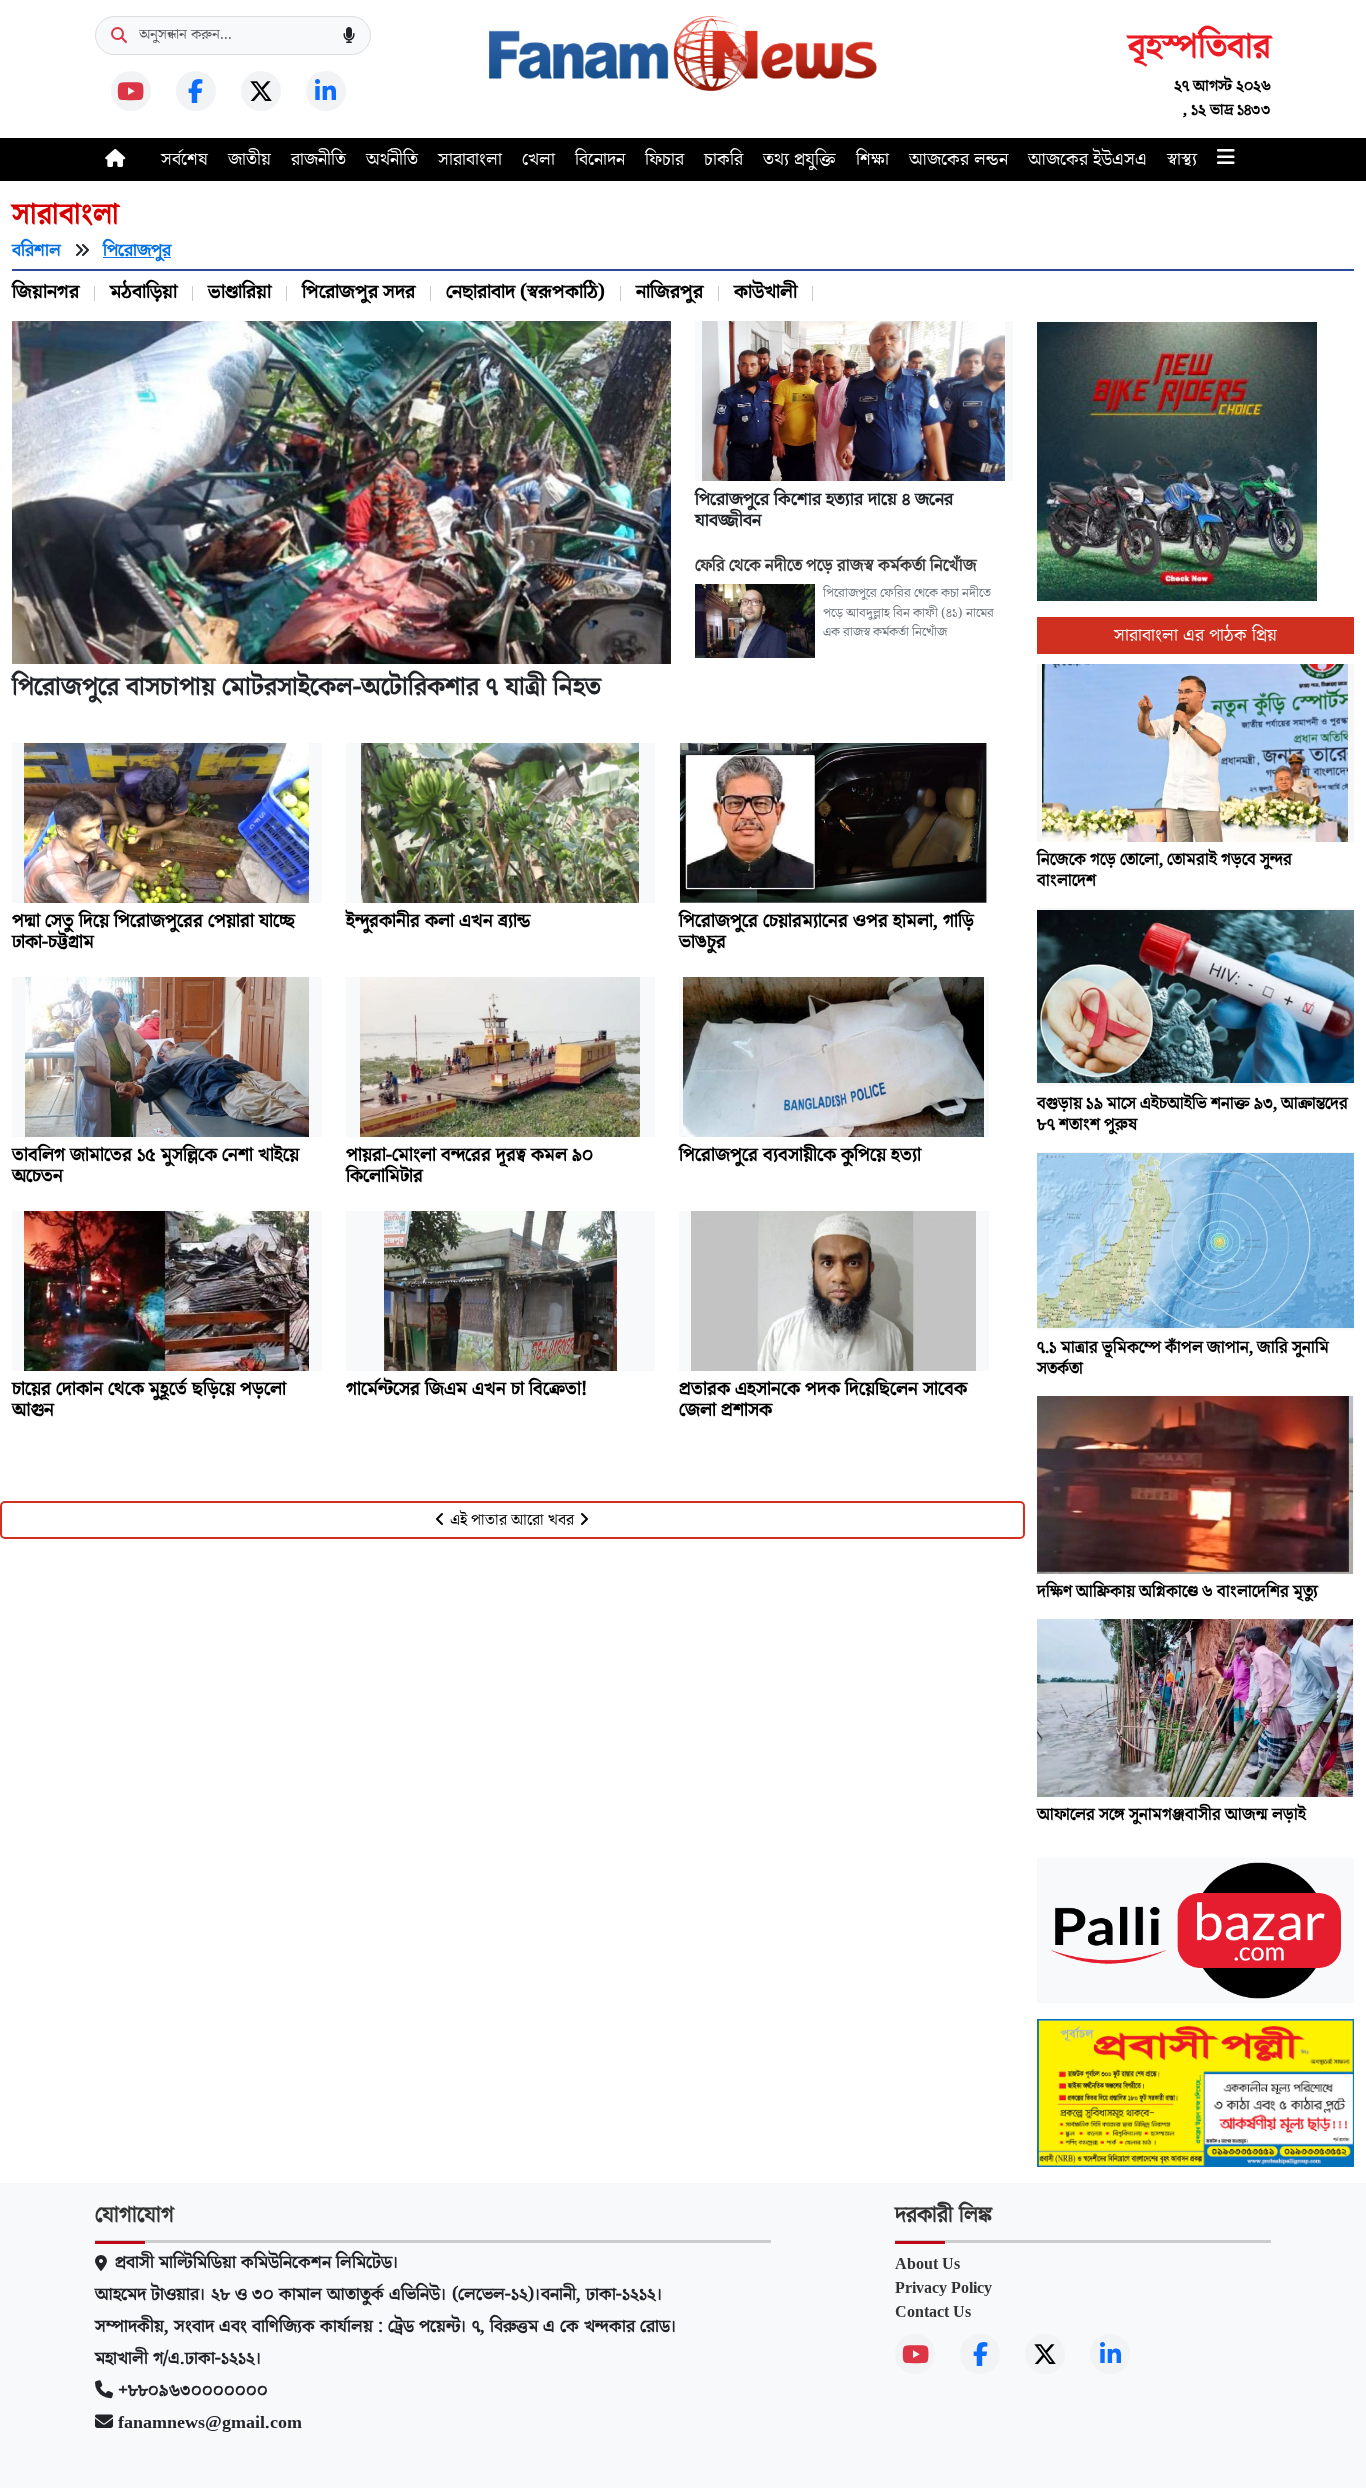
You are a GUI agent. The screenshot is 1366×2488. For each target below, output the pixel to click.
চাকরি (723, 159)
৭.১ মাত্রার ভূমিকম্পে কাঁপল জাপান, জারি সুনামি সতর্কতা (1183, 1359)
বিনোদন (600, 159)
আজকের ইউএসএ (1087, 159)
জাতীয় (249, 159)
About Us (927, 2264)
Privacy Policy (943, 2288)
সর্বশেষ (184, 159)
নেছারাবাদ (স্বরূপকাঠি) (525, 292)
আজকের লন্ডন (958, 159)
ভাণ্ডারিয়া (239, 292)
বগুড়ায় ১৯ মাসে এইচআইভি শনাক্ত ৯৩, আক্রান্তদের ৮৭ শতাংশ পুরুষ (1192, 1115)
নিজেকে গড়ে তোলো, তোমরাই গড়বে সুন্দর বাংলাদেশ (1164, 871)
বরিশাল (36, 250)
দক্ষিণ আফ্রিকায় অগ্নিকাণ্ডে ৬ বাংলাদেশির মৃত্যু (1177, 1592)
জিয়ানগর (45, 292)
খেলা (538, 159)
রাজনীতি (318, 159)
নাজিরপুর (669, 292)
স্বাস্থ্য (1182, 159)
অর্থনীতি (392, 159)
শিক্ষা (872, 159)
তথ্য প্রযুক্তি (799, 159)
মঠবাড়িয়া (143, 292)
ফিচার (664, 159)
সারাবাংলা (470, 159)
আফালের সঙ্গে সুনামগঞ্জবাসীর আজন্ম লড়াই (1171, 1815)
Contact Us (933, 2312)
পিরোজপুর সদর (358, 292)
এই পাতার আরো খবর (512, 1520)
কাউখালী (765, 292)
